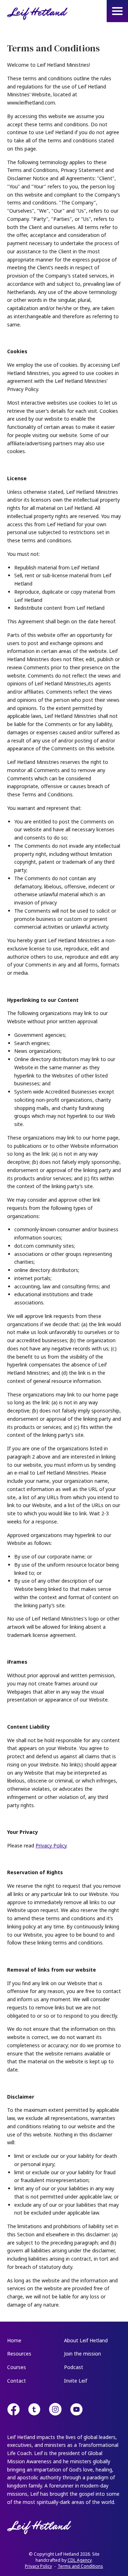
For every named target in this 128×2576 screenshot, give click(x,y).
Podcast (74, 2367)
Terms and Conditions (80, 2566)
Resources (19, 2354)
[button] (117, 11)
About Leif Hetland (86, 2340)
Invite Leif (76, 2381)
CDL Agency (80, 2560)
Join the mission (82, 2354)
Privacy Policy (51, 1845)
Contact (17, 2381)
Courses (17, 2367)
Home (14, 2340)
